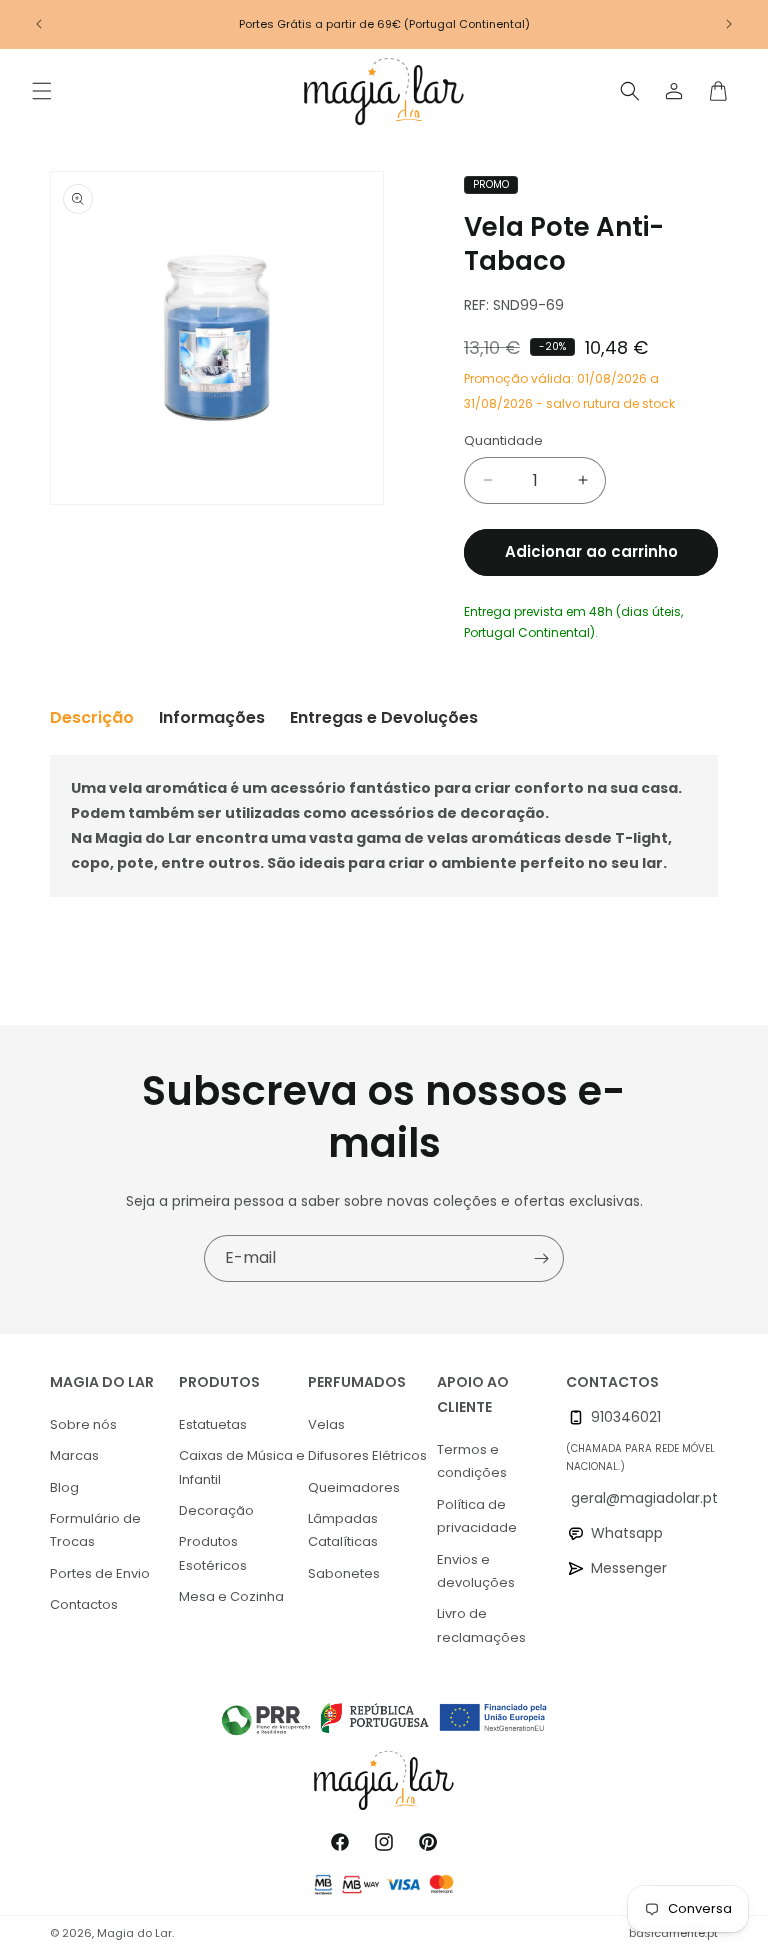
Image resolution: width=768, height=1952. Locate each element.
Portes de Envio (100, 1573)
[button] (42, 91)
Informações (212, 717)
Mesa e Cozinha (231, 1596)
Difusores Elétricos (367, 1455)
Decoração (216, 1510)
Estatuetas (213, 1424)
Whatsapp (627, 1533)
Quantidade (503, 440)
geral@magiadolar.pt (644, 1498)
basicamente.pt (673, 1933)
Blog (64, 1487)
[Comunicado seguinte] (729, 24)
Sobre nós (83, 1424)
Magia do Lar (134, 1933)
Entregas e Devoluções (384, 717)
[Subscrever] (541, 1258)
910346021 (626, 1417)
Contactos (84, 1604)
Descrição (92, 717)
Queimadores (354, 1487)
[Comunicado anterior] (39, 24)
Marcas (74, 1455)
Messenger (629, 1568)
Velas (326, 1424)
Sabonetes (344, 1573)
